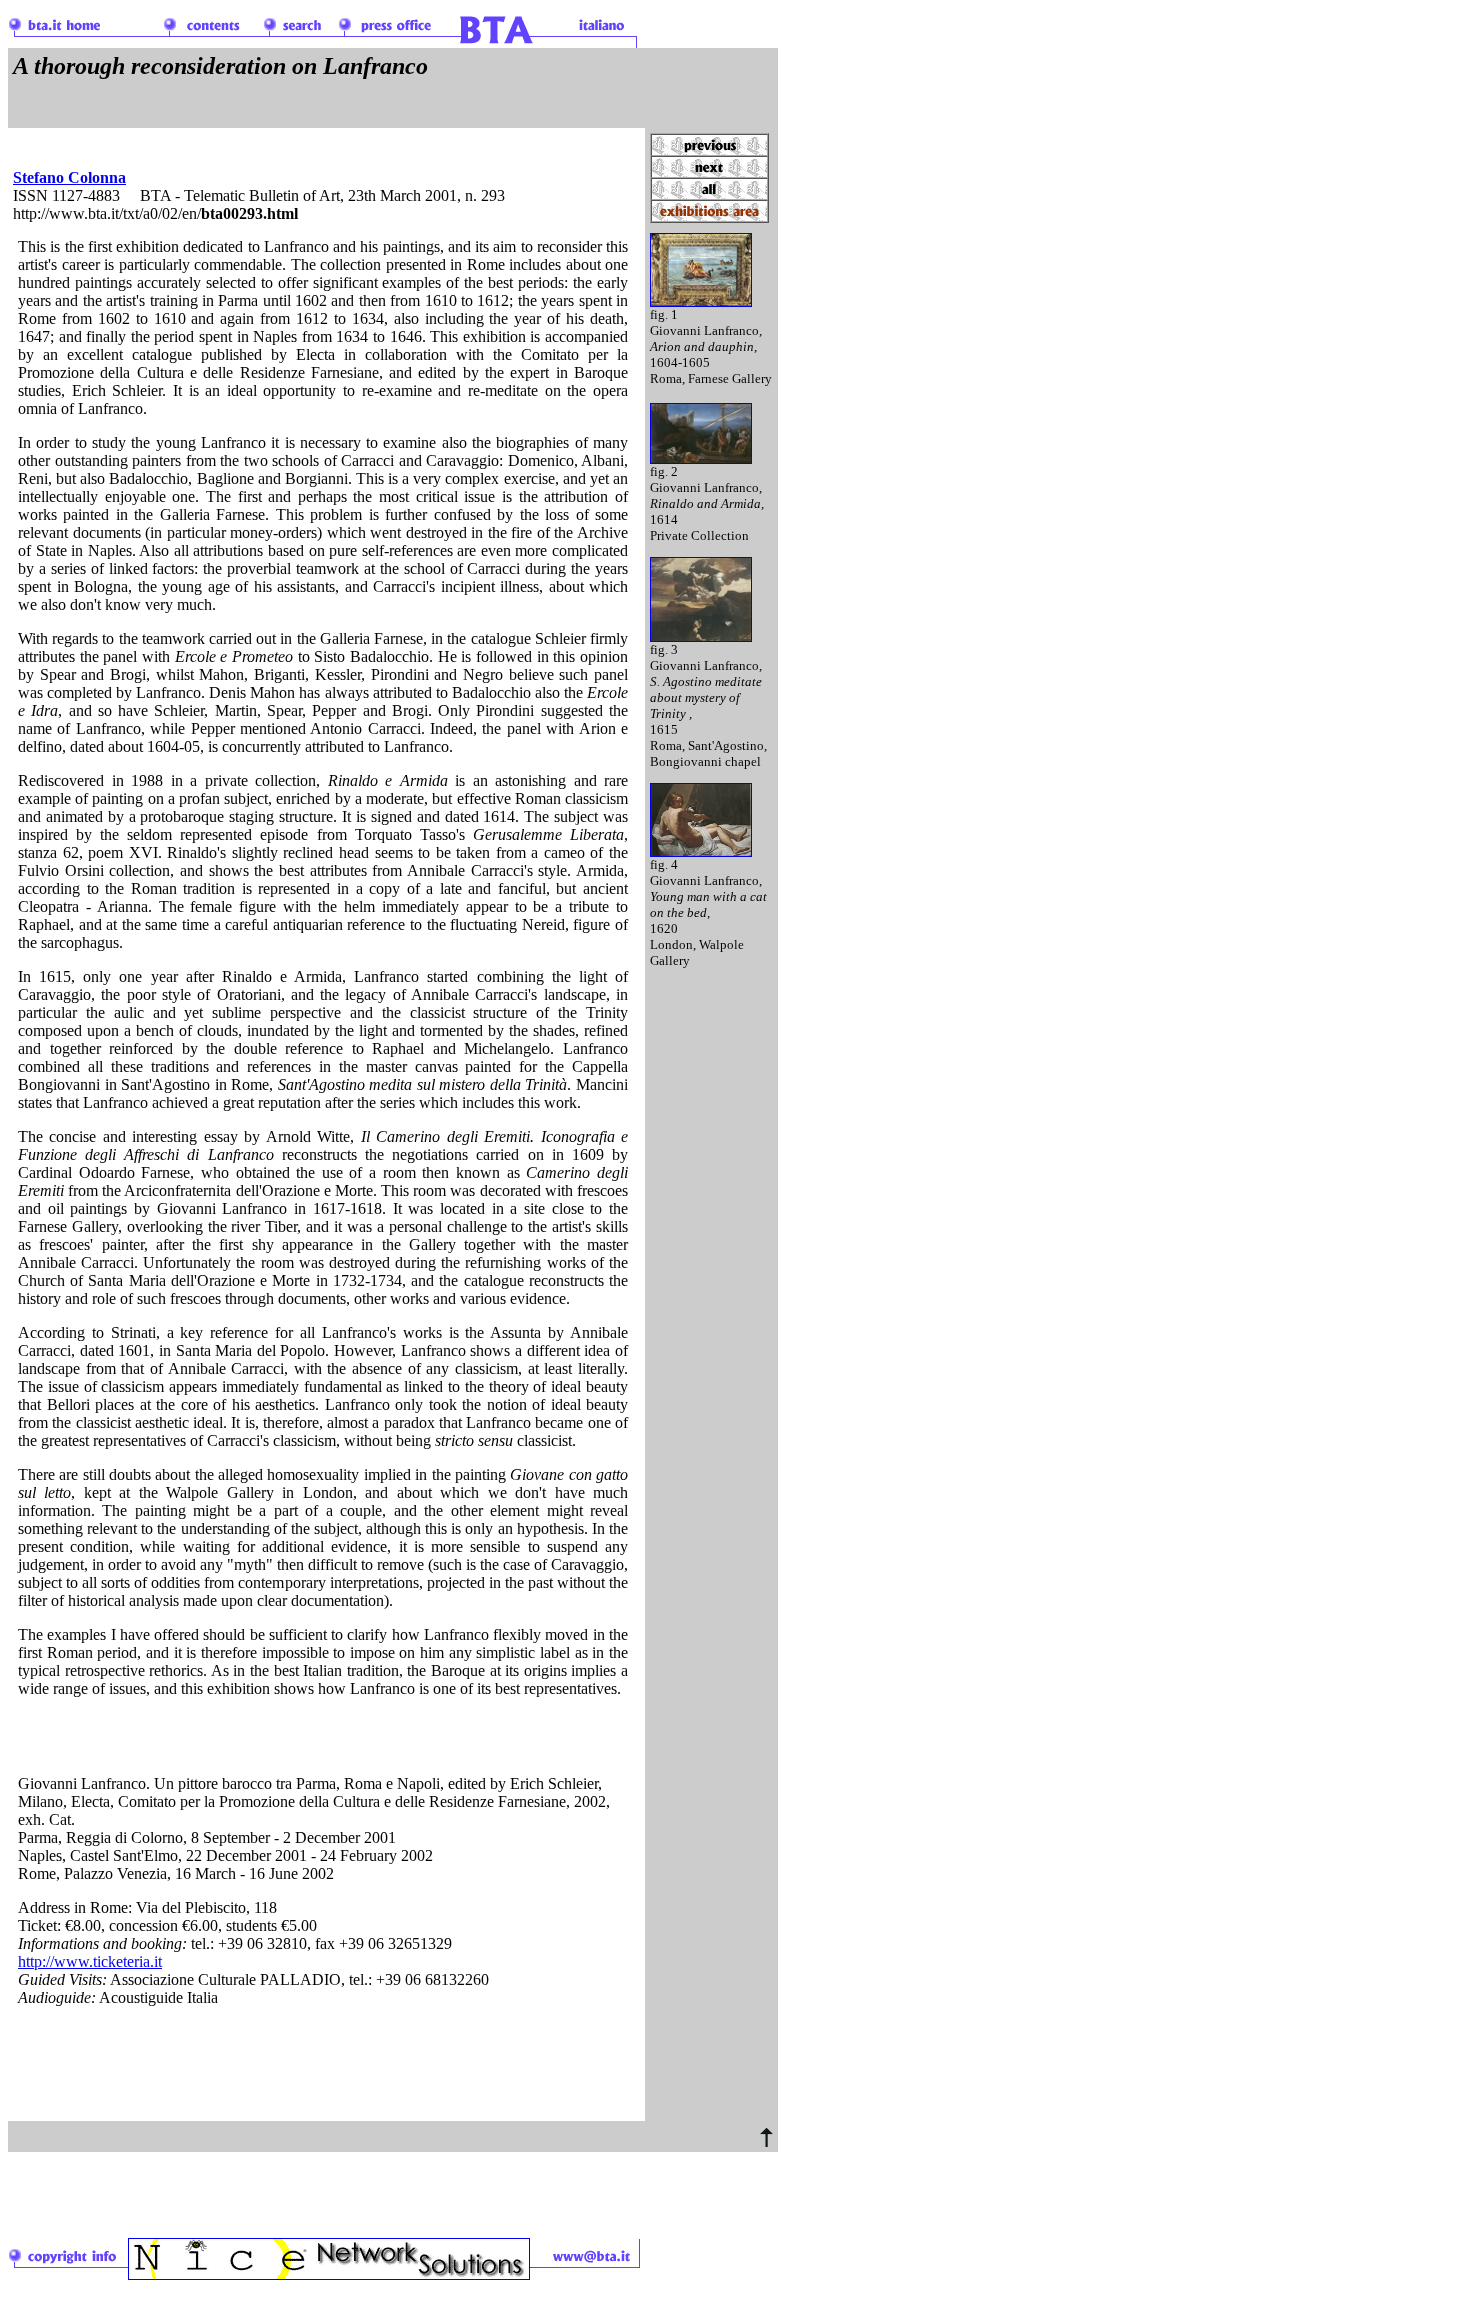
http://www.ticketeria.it (90, 1961)
